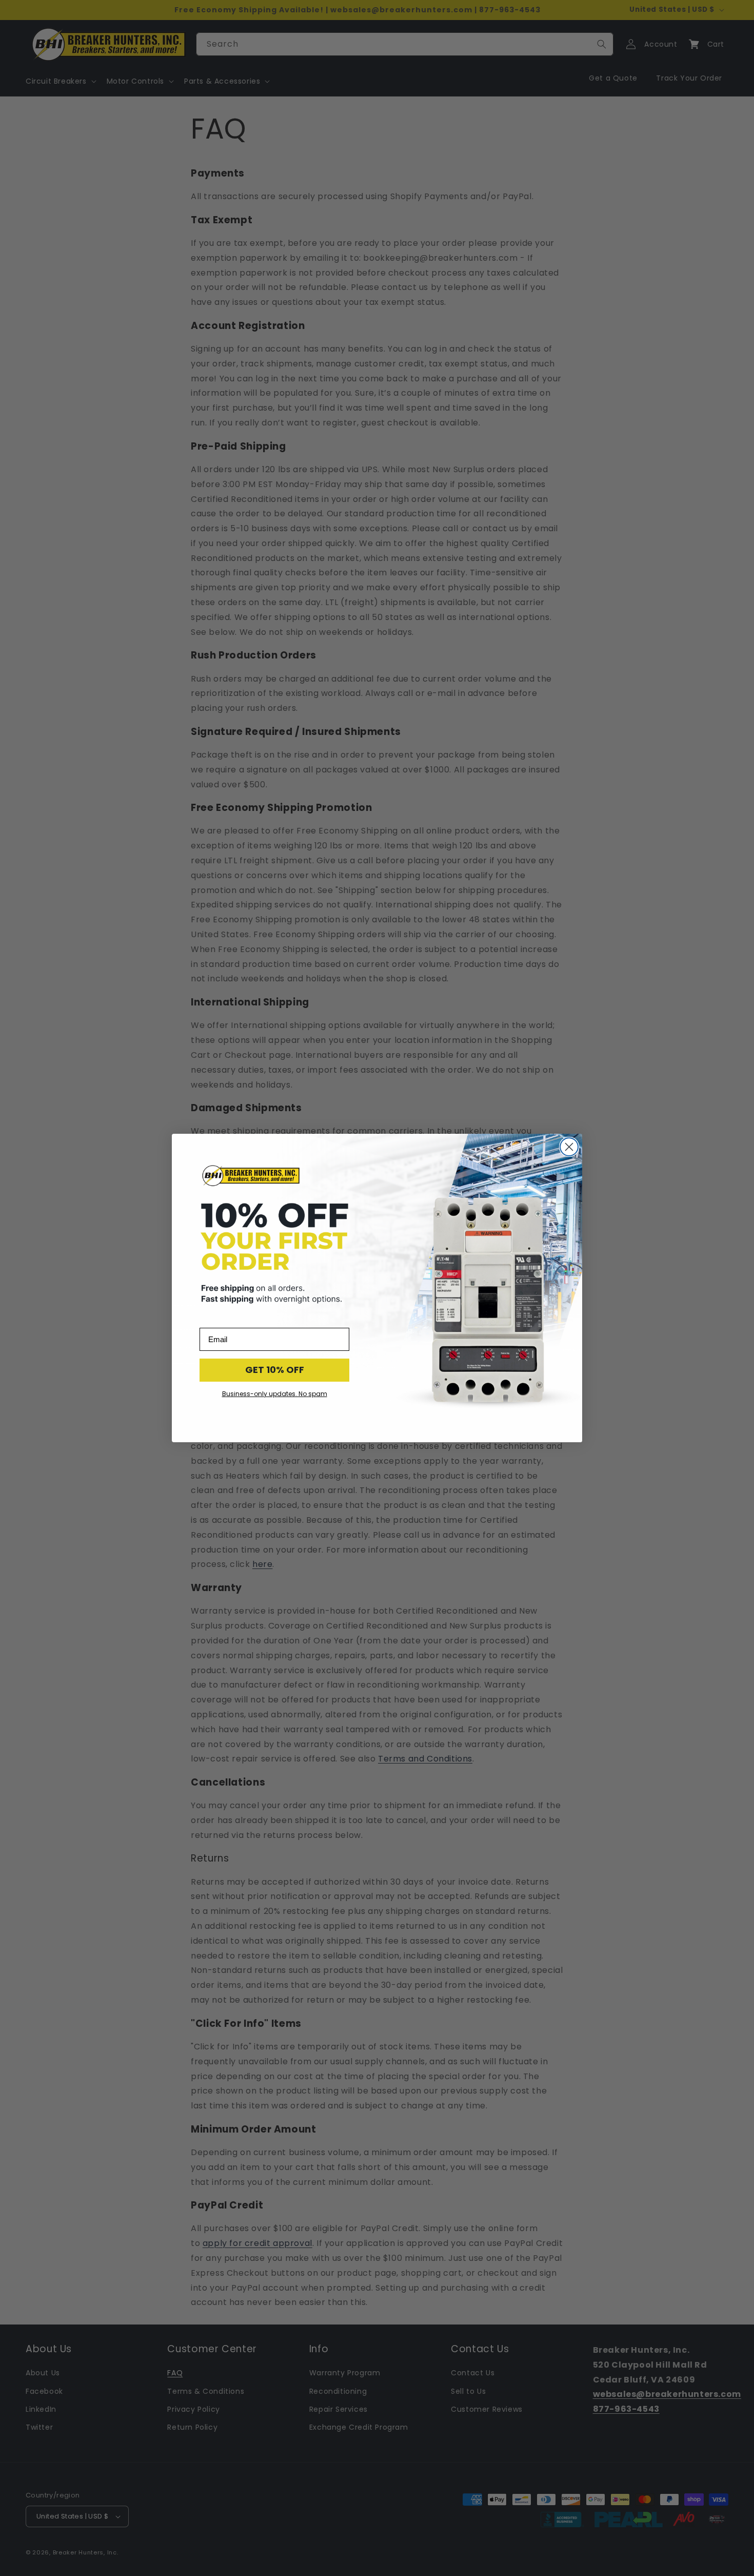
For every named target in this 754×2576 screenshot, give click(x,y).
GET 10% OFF (275, 1370)
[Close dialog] (569, 1147)
